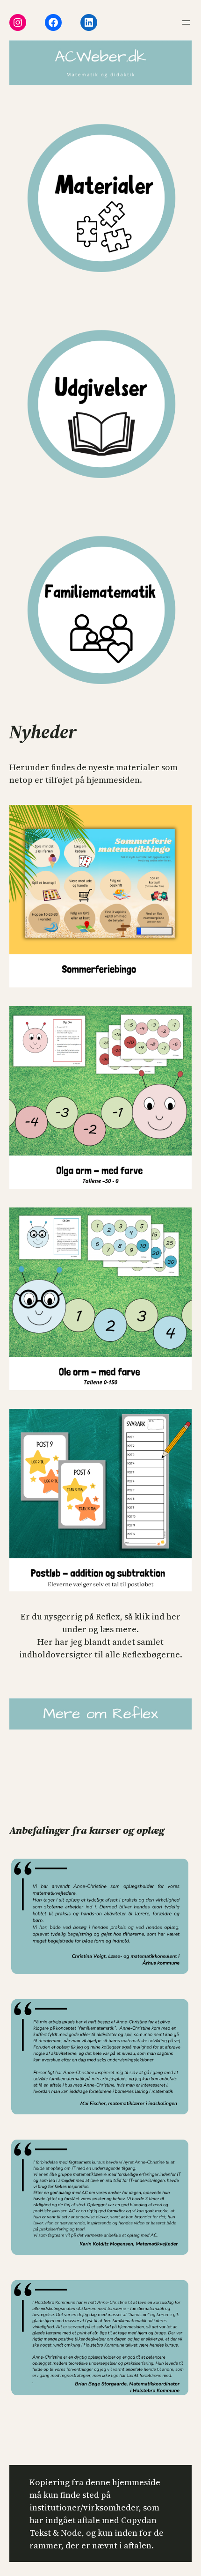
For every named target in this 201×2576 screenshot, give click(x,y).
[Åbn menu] (186, 22)
